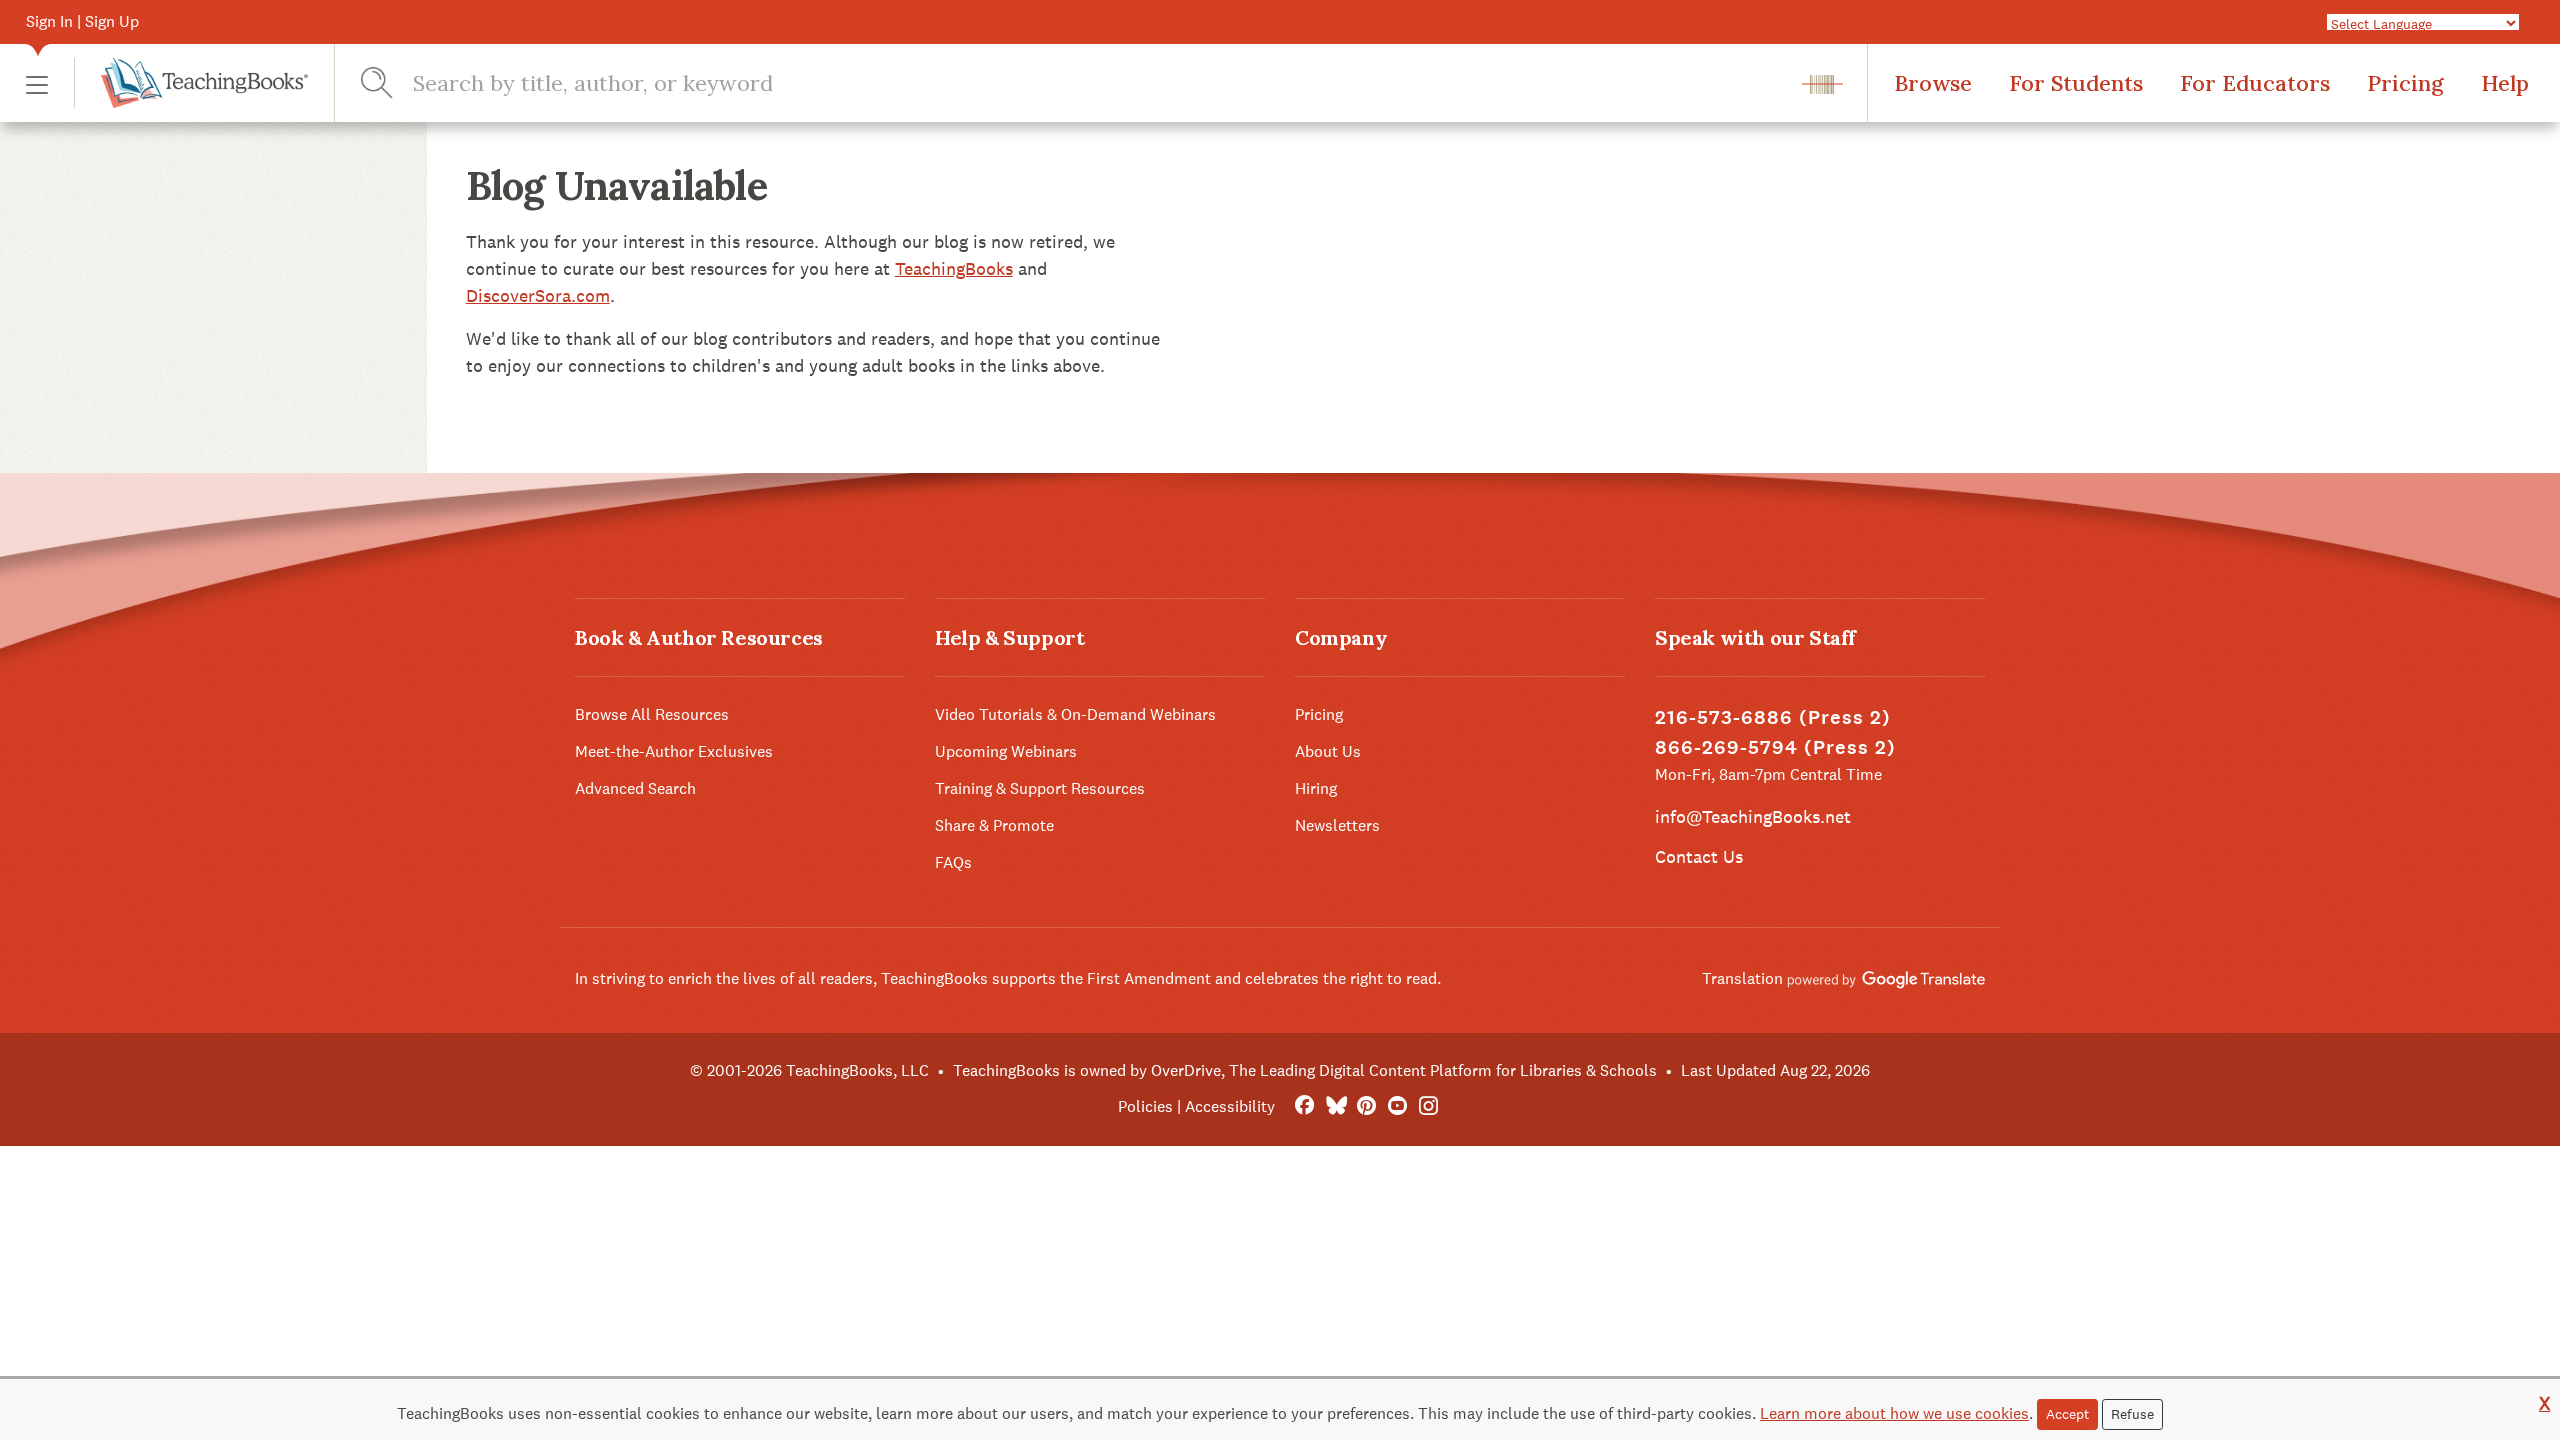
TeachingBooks (954, 268)
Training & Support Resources (1040, 788)
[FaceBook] (1304, 1106)
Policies (1145, 1106)
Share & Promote (994, 825)
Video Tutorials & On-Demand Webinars (1075, 714)
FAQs (953, 862)
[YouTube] (1397, 1106)
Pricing (2405, 83)
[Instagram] (1428, 1106)
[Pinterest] (1366, 1106)
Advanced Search (635, 788)
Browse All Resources (652, 714)
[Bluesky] (1335, 1106)
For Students (2076, 83)
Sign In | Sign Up (82, 21)
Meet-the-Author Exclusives (674, 751)
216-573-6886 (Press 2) (1773, 717)
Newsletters (1337, 825)
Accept (2067, 1414)
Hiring (1316, 788)
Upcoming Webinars (1006, 751)
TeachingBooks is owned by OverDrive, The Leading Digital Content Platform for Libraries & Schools (1305, 1070)
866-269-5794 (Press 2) (1775, 747)
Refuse (2132, 1414)
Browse (1933, 83)
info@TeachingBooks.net (1753, 816)
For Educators (2255, 83)
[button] (37, 83)
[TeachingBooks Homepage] (191, 83)
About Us (1328, 751)
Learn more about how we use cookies (1894, 1413)
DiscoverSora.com (538, 295)
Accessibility (1230, 1106)
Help (2505, 83)
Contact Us (1699, 856)
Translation (1744, 978)
